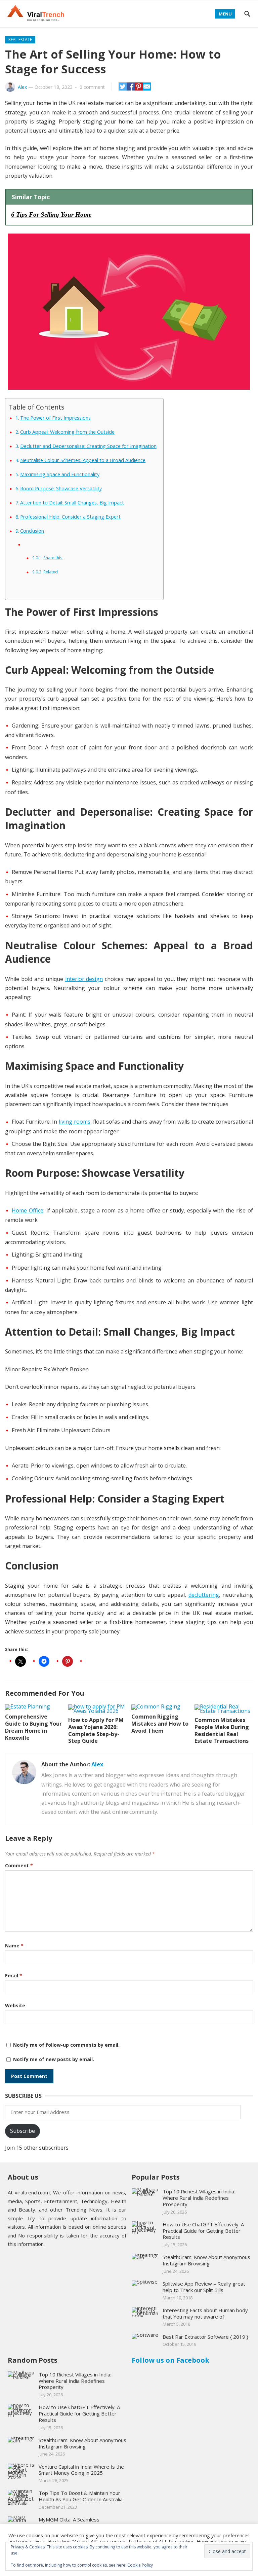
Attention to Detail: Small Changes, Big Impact (72, 503)
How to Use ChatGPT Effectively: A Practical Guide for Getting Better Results (203, 2231)
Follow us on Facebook (170, 2360)
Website (15, 2005)
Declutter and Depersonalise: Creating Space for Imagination (88, 446)
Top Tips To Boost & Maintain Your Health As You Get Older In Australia (81, 2496)
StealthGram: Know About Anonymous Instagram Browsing (206, 2260)
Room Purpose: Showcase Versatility (61, 488)
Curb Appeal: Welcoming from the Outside (67, 432)
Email (14, 1975)
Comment (19, 1865)
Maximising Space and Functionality (60, 474)
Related (50, 572)
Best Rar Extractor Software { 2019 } (205, 2337)
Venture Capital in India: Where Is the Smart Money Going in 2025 (81, 2470)
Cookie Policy (140, 2565)
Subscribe (23, 2131)
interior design (84, 979)
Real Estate (20, 40)
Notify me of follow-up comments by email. (66, 2045)
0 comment (92, 87)
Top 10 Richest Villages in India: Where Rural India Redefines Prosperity (199, 2198)
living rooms (75, 1122)
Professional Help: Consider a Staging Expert (70, 517)
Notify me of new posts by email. (54, 2059)
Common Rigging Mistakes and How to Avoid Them (160, 1724)
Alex (22, 87)
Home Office (28, 1210)
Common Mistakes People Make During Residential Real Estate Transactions (222, 1730)
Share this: (53, 558)
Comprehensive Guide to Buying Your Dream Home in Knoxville (33, 1727)
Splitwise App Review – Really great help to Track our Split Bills (204, 2287)
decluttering (204, 1595)
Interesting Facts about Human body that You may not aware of (205, 2313)
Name (14, 1946)
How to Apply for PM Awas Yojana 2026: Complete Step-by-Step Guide (96, 1730)
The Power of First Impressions (55, 418)
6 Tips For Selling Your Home (51, 215)
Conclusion (32, 531)
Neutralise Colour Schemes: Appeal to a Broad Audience (83, 460)
